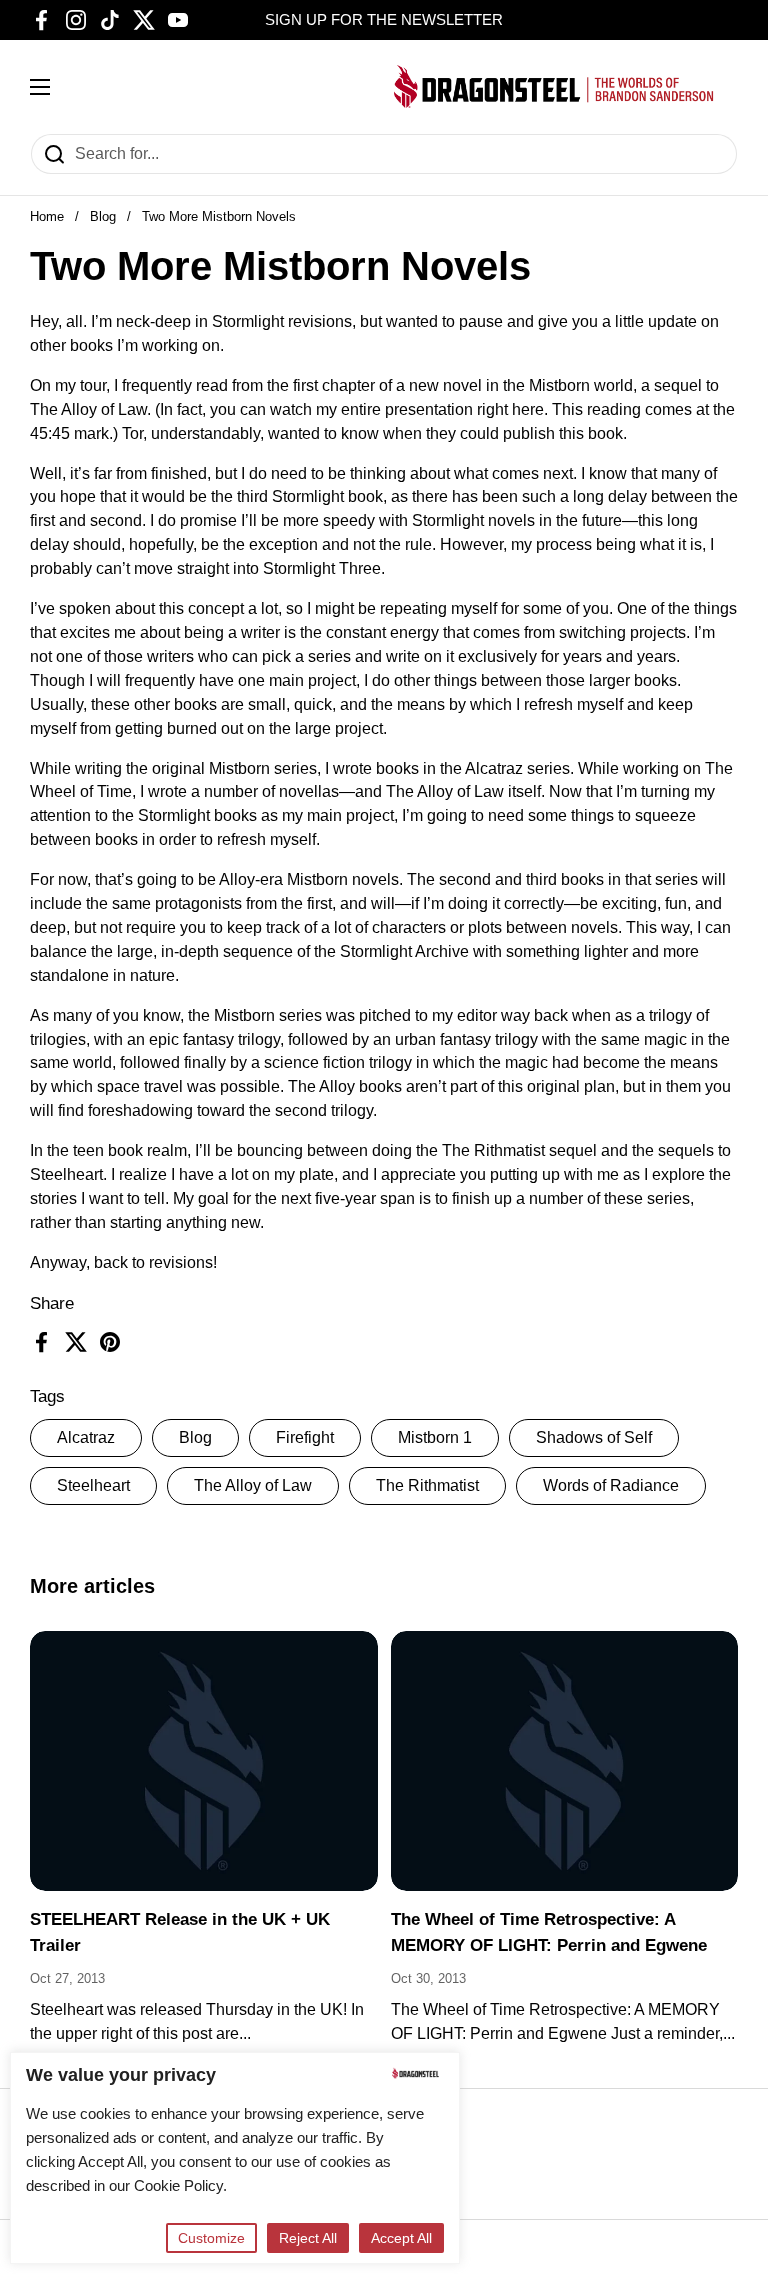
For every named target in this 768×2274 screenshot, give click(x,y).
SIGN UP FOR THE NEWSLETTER (384, 20)
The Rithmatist (427, 1485)
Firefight (305, 1437)
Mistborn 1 (435, 1437)
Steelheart (93, 1485)
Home (47, 216)
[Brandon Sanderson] (554, 86)
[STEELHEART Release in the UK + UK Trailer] (204, 1761)
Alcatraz (86, 1437)
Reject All (308, 2238)
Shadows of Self (594, 1437)
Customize (211, 2238)
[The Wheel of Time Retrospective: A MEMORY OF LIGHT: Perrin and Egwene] (565, 1761)
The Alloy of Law (253, 1485)
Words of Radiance (611, 1485)
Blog (103, 216)
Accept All (401, 2238)
